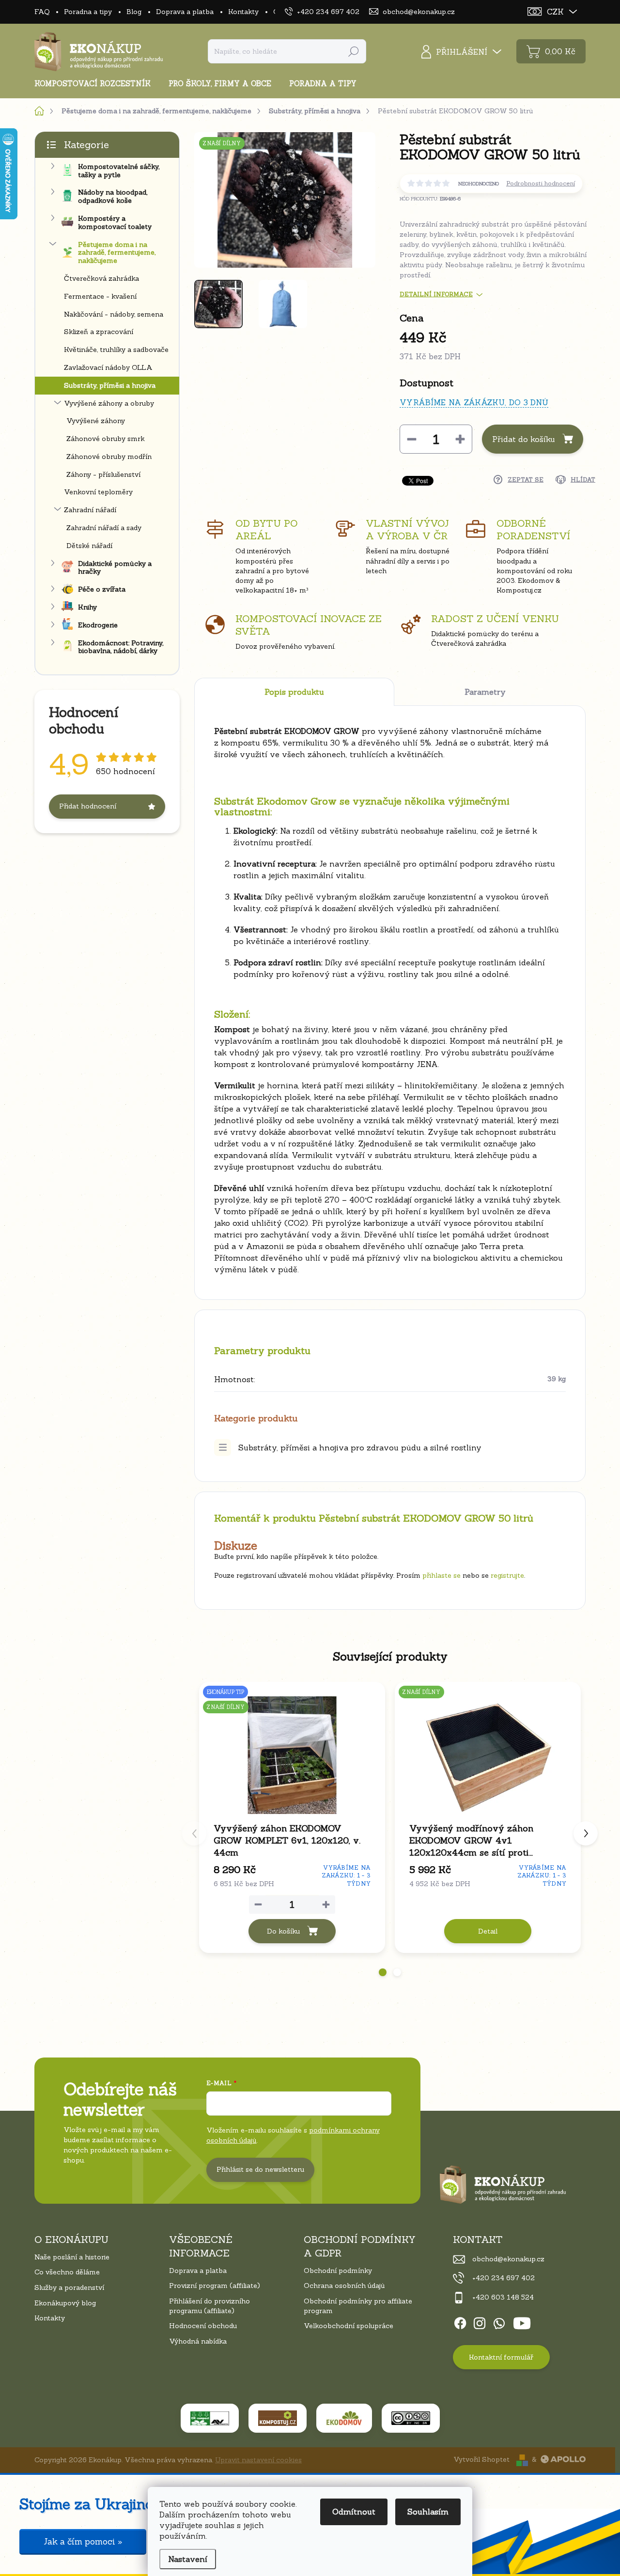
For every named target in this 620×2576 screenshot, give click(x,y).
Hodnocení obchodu (203, 2326)
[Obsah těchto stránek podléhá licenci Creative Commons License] (411, 2418)
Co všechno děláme (67, 2272)
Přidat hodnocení (88, 806)
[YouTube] (522, 2322)
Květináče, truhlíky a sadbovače (116, 350)
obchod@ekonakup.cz (508, 2259)
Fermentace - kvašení (100, 296)
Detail (488, 1931)
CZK (555, 12)
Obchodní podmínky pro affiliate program (358, 2306)
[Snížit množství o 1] (412, 439)
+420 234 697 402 (504, 2278)
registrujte (507, 1575)
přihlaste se (442, 1575)
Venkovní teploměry (98, 492)
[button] (383, 1972)
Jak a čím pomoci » (83, 2542)
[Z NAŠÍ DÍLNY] (488, 1755)
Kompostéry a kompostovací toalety (115, 222)
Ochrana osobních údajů (344, 2286)
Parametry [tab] (485, 692)
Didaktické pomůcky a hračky (115, 568)
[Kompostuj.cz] (278, 2418)
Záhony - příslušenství (103, 474)
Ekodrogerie (98, 625)
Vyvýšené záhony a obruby (109, 403)
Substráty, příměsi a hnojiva (110, 385)
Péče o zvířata (102, 589)
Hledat (354, 51)
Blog (134, 12)
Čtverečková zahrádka (101, 278)
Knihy (87, 607)
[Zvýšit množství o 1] (460, 439)
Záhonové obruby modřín (109, 457)
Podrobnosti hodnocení (541, 183)
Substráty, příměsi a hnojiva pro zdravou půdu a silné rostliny (360, 1448)
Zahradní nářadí (90, 510)
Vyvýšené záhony (96, 421)
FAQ (42, 12)
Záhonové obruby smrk (106, 439)
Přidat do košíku (524, 439)
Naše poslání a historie (72, 2257)
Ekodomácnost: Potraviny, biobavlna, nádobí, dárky (121, 647)
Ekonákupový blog (65, 2303)
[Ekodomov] (344, 2418)
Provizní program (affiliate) (215, 2286)
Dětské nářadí (89, 546)
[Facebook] (460, 2322)
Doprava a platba (185, 12)
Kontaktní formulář (501, 2357)
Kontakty (243, 12)
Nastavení (188, 2559)
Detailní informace (436, 294)
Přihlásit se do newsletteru (260, 2169)
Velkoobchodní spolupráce (349, 2326)
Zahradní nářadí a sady (104, 528)
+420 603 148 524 (503, 2297)
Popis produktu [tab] (294, 692)
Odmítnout (354, 2512)
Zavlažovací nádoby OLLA (108, 367)
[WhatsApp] (499, 2322)
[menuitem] (96, 84)
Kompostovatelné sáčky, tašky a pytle (119, 171)
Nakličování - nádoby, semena (114, 314)
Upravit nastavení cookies (258, 2460)
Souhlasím (428, 2512)
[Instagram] (480, 2322)
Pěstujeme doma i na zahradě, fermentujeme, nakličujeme (117, 253)
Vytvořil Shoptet (481, 2459)
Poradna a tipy (88, 12)
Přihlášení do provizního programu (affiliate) (209, 2306)
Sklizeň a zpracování (99, 332)
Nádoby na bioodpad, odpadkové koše (113, 196)
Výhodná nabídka (198, 2341)
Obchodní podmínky (338, 2271)
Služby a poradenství (69, 2287)
